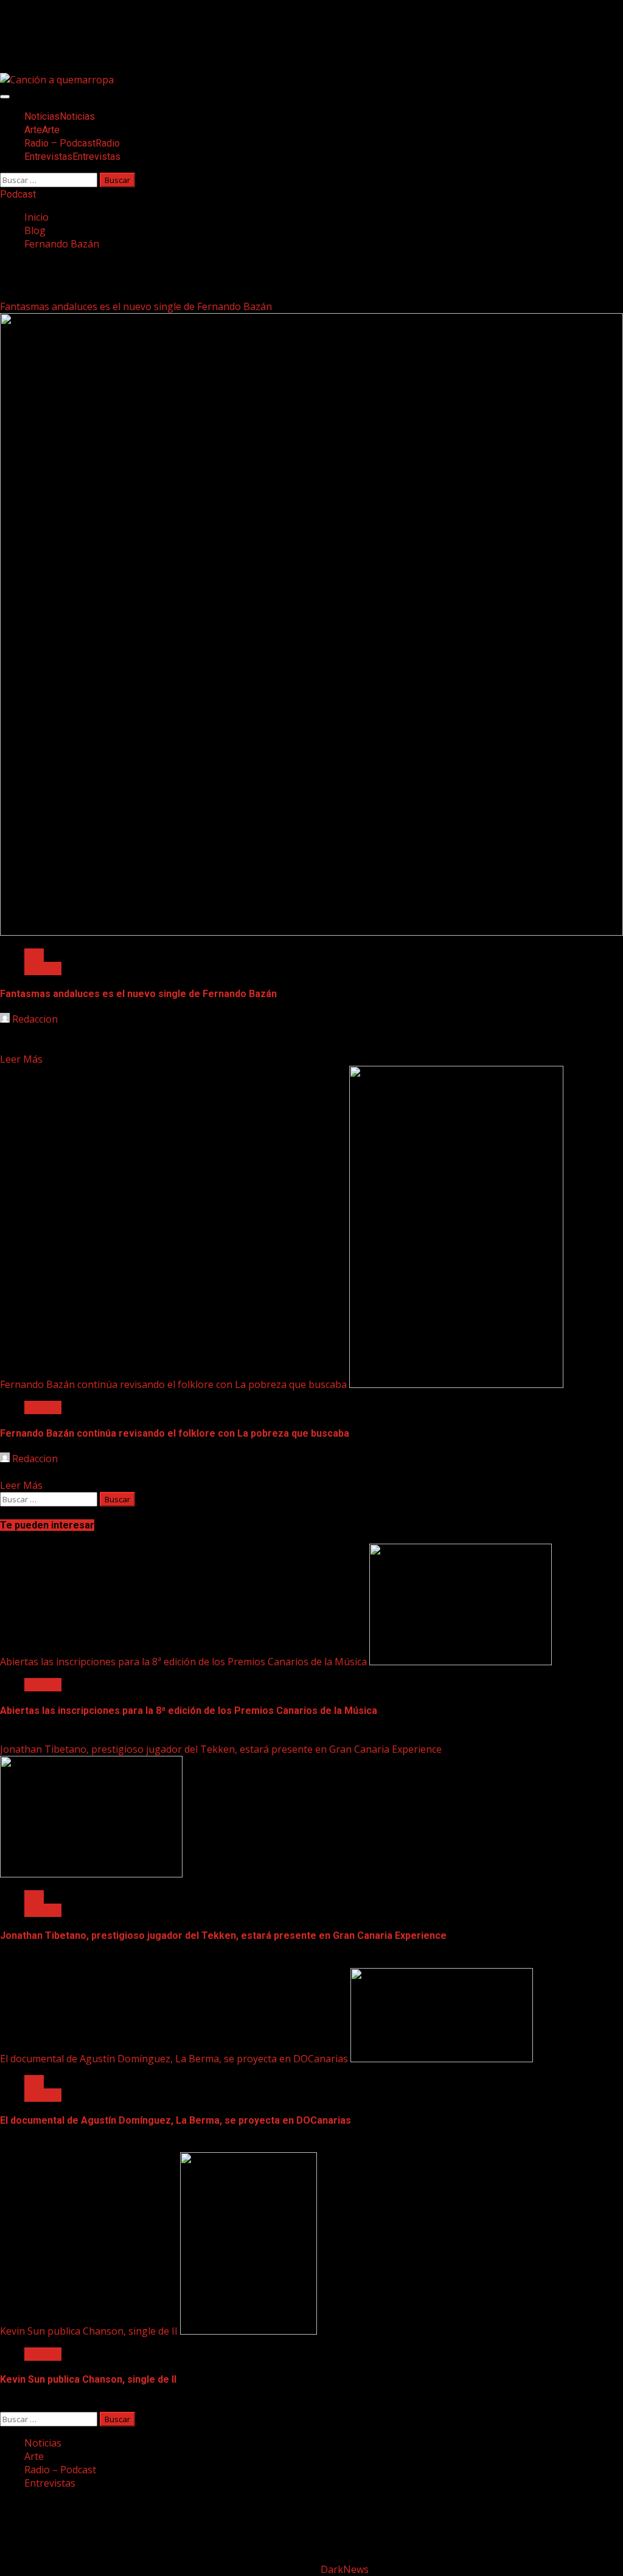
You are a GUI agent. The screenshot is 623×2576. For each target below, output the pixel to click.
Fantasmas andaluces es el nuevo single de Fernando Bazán (136, 306)
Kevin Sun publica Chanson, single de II (89, 2331)
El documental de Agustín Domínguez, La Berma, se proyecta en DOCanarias (174, 2059)
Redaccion (35, 1019)
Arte (42, 130)
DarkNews (345, 2569)
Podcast (18, 194)
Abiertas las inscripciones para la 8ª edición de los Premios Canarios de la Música (183, 1662)
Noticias (60, 116)
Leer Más (21, 1059)
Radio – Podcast (72, 143)
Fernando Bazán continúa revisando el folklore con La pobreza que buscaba (173, 1384)
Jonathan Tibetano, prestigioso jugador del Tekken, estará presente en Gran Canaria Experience (221, 1749)
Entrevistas (72, 157)
